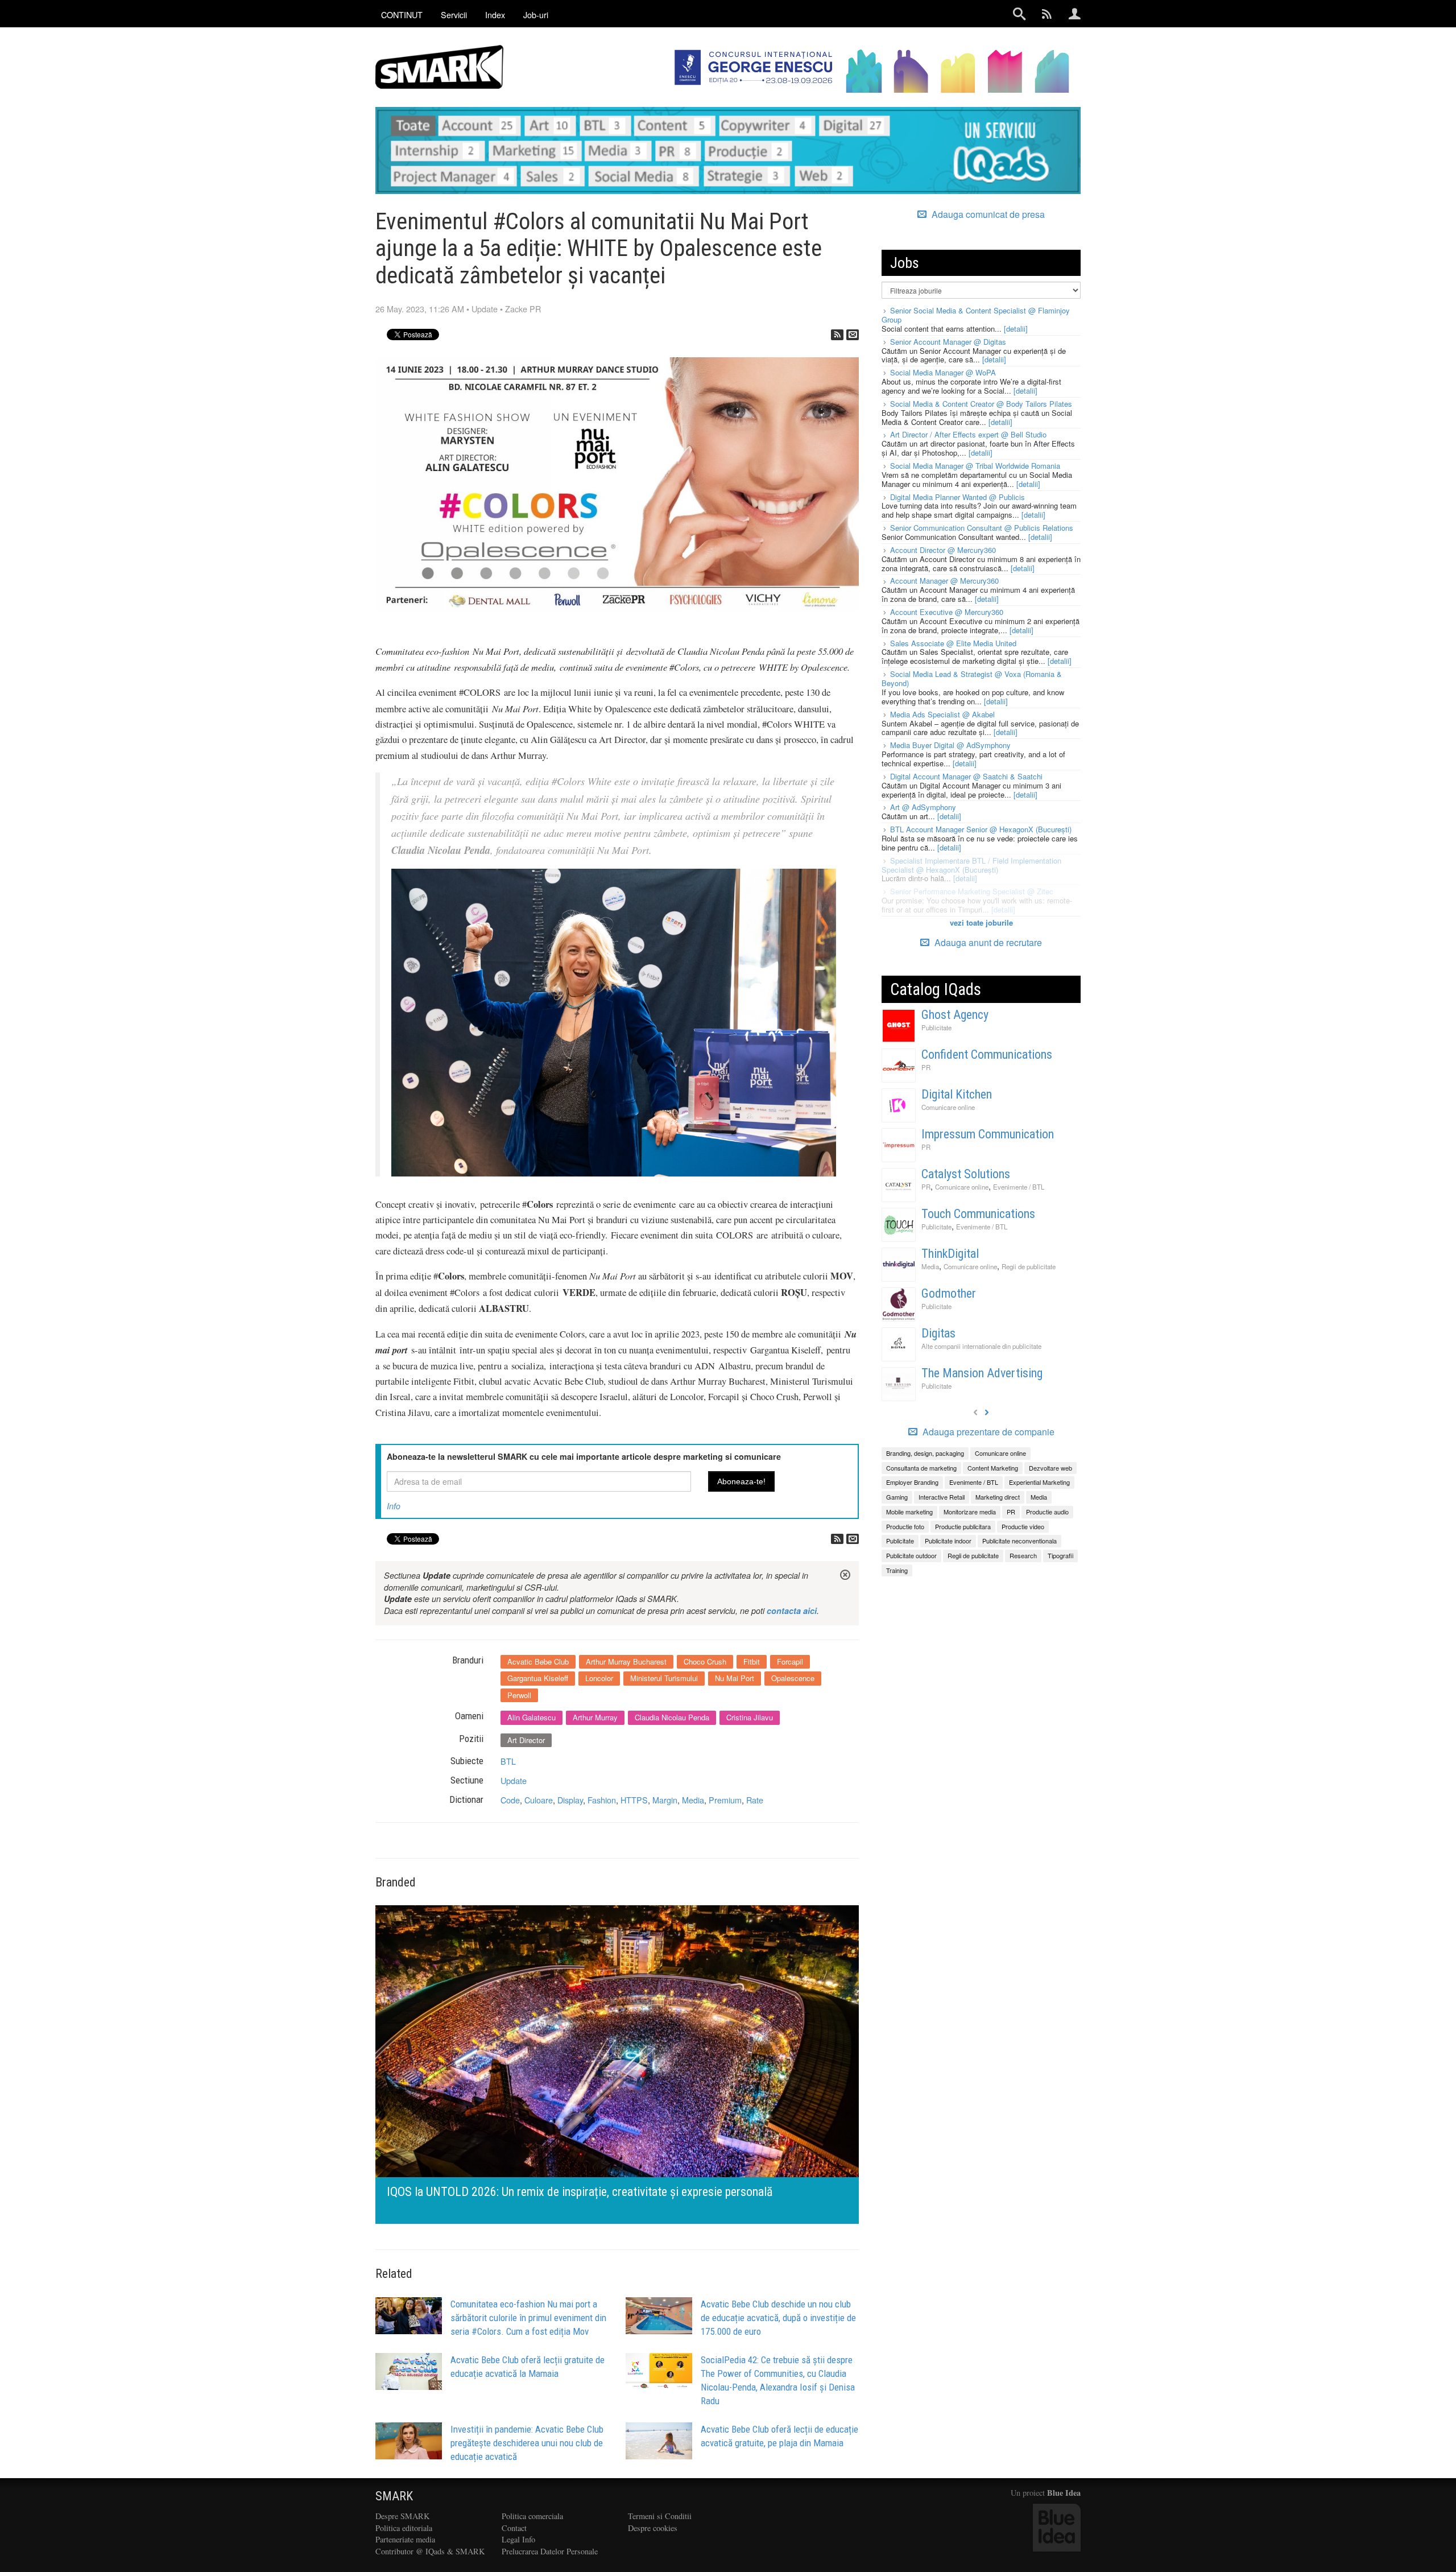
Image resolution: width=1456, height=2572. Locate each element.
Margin (665, 1800)
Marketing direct (998, 1497)
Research (1023, 1555)
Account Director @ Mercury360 (943, 550)
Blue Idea (1064, 2493)
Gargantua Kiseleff (538, 1678)
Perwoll (519, 1695)
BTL (508, 1761)
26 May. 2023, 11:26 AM (420, 309)
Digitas (938, 1333)
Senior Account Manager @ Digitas (948, 342)
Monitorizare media (970, 1512)
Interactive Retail (942, 1497)
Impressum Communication (988, 1134)
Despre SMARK (402, 2516)
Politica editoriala (404, 2528)
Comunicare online (948, 1107)
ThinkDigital (950, 1254)
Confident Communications (987, 1054)
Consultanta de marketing (921, 1468)
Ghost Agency (955, 1015)
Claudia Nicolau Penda (672, 1717)
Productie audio (1047, 1512)
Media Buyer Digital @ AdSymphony (950, 745)
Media (693, 1800)
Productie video (1023, 1526)
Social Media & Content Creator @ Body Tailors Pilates (981, 404)
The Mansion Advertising (982, 1373)
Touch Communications (978, 1214)
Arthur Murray (595, 1717)
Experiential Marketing (1039, 1482)
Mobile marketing (909, 1512)
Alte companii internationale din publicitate (981, 1346)
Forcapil (790, 1661)
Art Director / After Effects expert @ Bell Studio (968, 434)
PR (926, 1067)
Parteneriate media (405, 2539)
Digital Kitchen (957, 1094)
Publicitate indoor (948, 1541)
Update (485, 309)
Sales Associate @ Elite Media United (953, 643)
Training (897, 1570)
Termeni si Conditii (660, 2516)
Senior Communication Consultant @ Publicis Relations (982, 528)
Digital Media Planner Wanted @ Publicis (957, 497)
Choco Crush (705, 1661)
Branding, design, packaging (925, 1453)
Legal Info (518, 2539)
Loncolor (599, 1678)
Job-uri (536, 15)
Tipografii (1060, 1555)
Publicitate (936, 1027)
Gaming (897, 1497)
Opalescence (793, 1678)
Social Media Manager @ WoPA (943, 372)
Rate (755, 1800)
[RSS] (837, 335)
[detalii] (1016, 329)
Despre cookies (653, 2528)
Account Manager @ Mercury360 (944, 581)
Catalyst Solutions (966, 1174)
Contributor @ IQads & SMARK (430, 2551)
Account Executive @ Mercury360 (947, 612)
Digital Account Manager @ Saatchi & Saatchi (966, 776)
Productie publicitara (963, 1526)
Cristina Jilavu (750, 1717)
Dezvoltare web (1050, 1468)
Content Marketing (993, 1468)
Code (510, 1800)
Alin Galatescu (531, 1717)
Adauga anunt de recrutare (987, 942)
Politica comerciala (532, 2516)
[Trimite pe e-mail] (853, 335)
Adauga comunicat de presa (987, 214)
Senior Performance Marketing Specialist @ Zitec (972, 891)
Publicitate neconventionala (1019, 1541)
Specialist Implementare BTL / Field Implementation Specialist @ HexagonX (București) (971, 865)
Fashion (602, 1800)
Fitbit (752, 1661)
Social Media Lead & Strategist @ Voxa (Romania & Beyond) (972, 678)
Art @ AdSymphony (923, 807)
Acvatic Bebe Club (538, 1661)
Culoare (539, 1800)
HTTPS (634, 1800)
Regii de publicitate (1029, 1266)
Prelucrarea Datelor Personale (550, 2551)
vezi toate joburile (981, 922)
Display (570, 1800)
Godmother (949, 1293)
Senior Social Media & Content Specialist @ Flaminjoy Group (976, 315)
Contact (514, 2528)
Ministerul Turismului (664, 1678)
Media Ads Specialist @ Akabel (942, 714)
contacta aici (792, 1611)
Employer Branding (912, 1482)
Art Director (526, 1740)
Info (394, 1506)
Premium (725, 1800)
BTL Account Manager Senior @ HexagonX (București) (981, 829)
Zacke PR (523, 309)
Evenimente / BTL (1019, 1187)
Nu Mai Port (735, 1678)
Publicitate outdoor (911, 1555)
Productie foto (905, 1526)
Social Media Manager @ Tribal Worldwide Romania (975, 466)
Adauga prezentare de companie (987, 1432)
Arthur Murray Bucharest (626, 1661)
